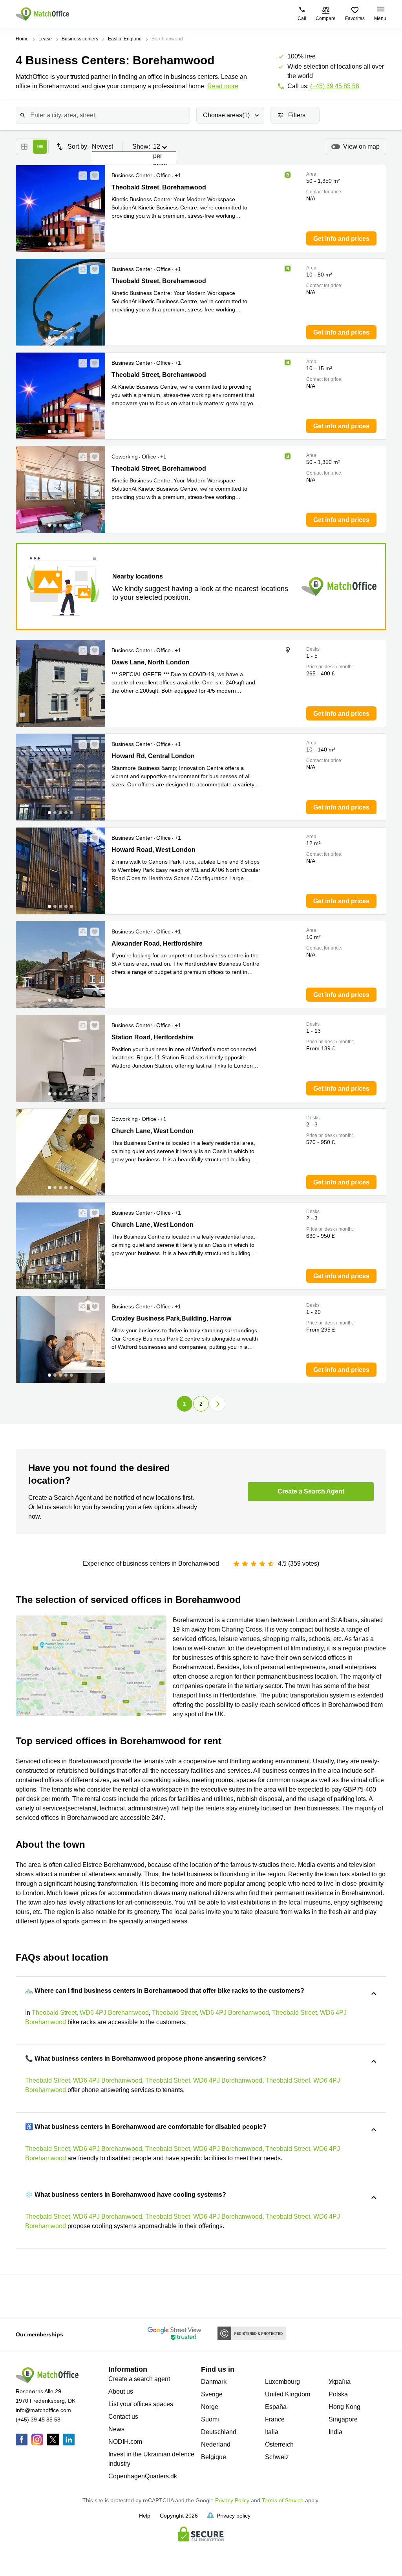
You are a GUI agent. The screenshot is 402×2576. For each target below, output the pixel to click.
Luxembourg (282, 2382)
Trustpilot (24, 2296)
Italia (272, 2432)
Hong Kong (344, 2407)
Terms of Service (283, 2500)
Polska (338, 2394)
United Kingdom (288, 2394)
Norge (210, 2407)
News (116, 2429)
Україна (340, 2382)
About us (121, 2391)
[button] (80, 176)
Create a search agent (139, 2379)
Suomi (210, 2419)
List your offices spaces (141, 2404)
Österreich (279, 2444)
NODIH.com (125, 2442)
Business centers (80, 39)
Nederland (216, 2444)
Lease (45, 39)
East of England (125, 39)
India (335, 2432)
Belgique (214, 2457)
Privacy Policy (232, 2500)
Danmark (214, 2382)
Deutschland (219, 2432)
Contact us (123, 2417)
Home (22, 39)
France (275, 2419)
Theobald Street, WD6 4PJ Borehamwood (90, 2013)
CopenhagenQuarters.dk (143, 2476)
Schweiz (277, 2457)
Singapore (343, 2419)
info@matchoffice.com (43, 2410)
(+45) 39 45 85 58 (335, 86)
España (276, 2407)
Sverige (212, 2394)
